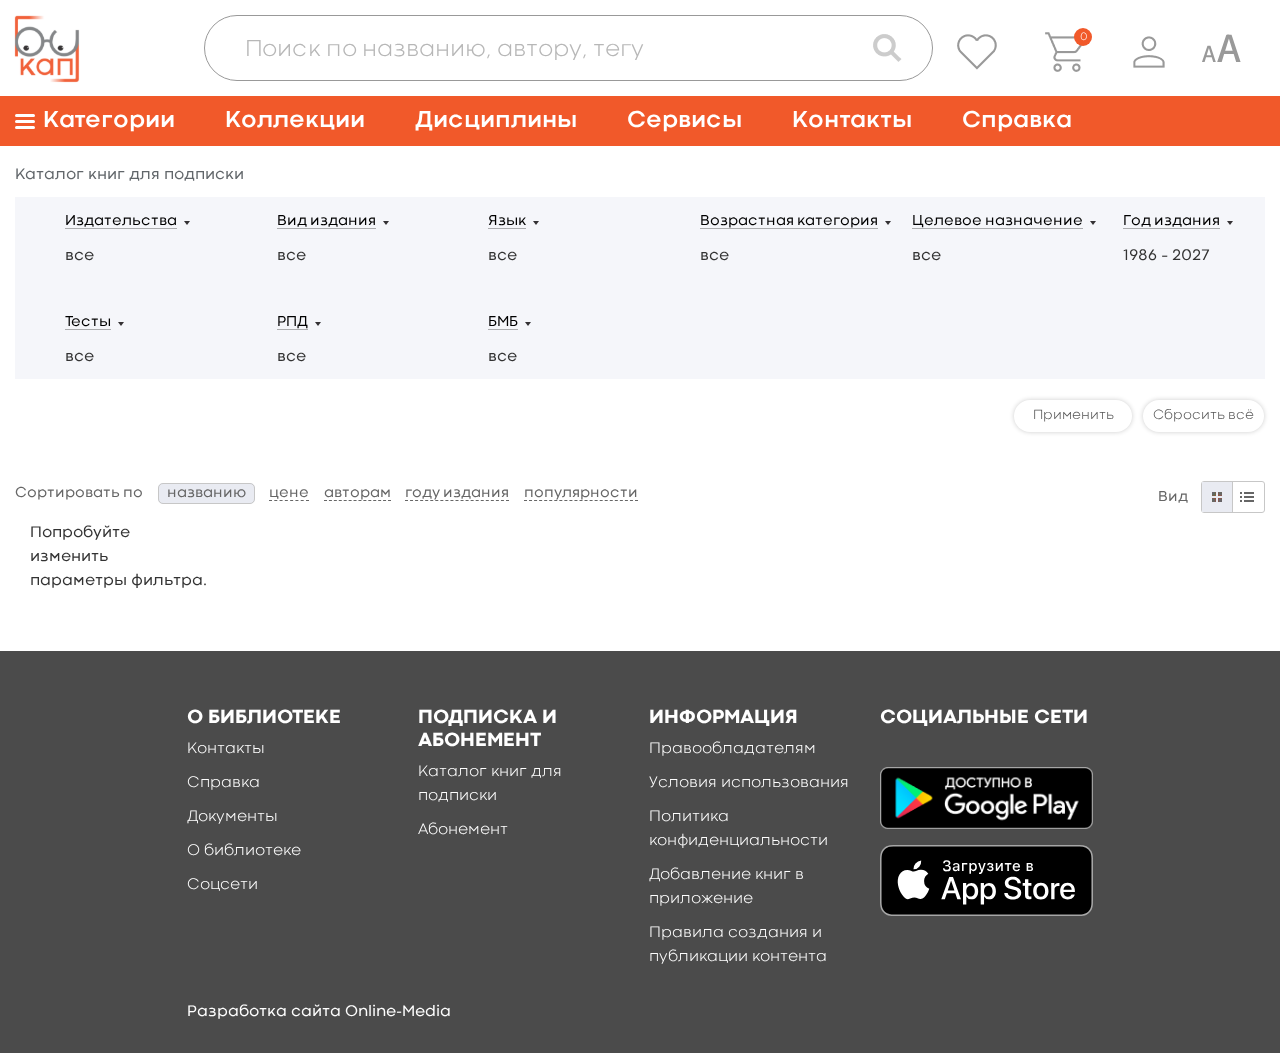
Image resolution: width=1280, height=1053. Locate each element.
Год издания (1171, 221)
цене (289, 493)
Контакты (852, 120)
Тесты (88, 322)
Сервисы (684, 120)
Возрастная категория (789, 221)
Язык (507, 221)
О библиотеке (244, 851)
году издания (457, 493)
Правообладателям (732, 749)
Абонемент (463, 830)
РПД (292, 322)
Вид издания (326, 221)
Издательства (121, 221)
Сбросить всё (1203, 415)
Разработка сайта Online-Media (319, 1012)
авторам (357, 493)
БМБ (503, 322)
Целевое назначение (997, 221)
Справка (1017, 120)
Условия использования (749, 783)
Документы (232, 817)
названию (206, 493)
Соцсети (222, 885)
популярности (581, 493)
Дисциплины (496, 120)
